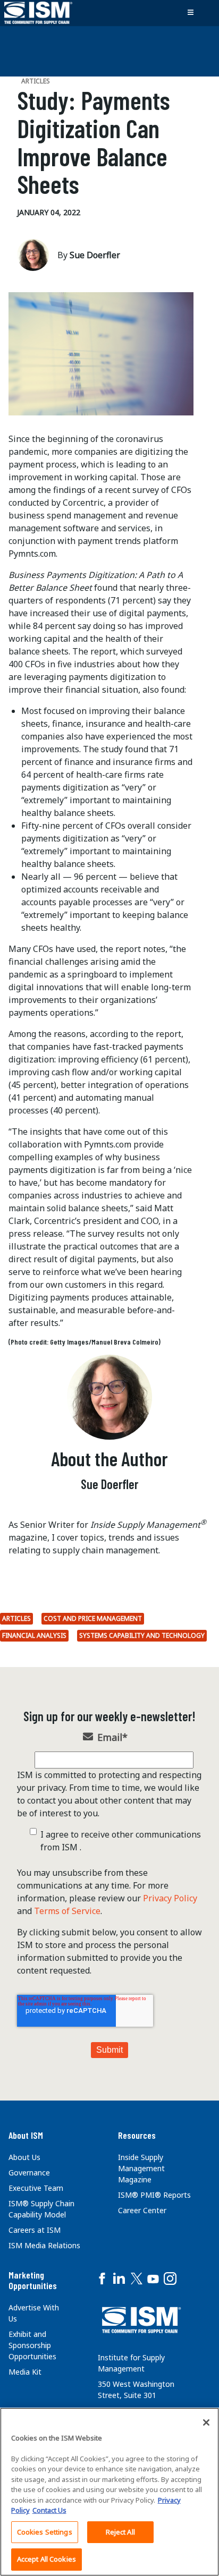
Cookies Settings (45, 2532)
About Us (24, 2157)
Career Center (142, 2210)
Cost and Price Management (93, 1618)
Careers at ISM (35, 2230)
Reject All (120, 2532)
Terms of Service (67, 1911)
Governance (29, 2173)
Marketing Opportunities (33, 2280)
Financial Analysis (34, 1635)
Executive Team (36, 2188)
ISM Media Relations (44, 2245)
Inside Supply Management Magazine (141, 2168)
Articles (16, 1618)
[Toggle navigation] (190, 13)
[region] (109, 2492)
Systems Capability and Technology (142, 1635)
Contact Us (49, 2510)
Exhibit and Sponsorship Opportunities (32, 2345)
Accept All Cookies (47, 2559)
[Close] (206, 2422)
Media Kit (25, 2372)
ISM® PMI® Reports (154, 2195)
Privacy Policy (170, 1898)
